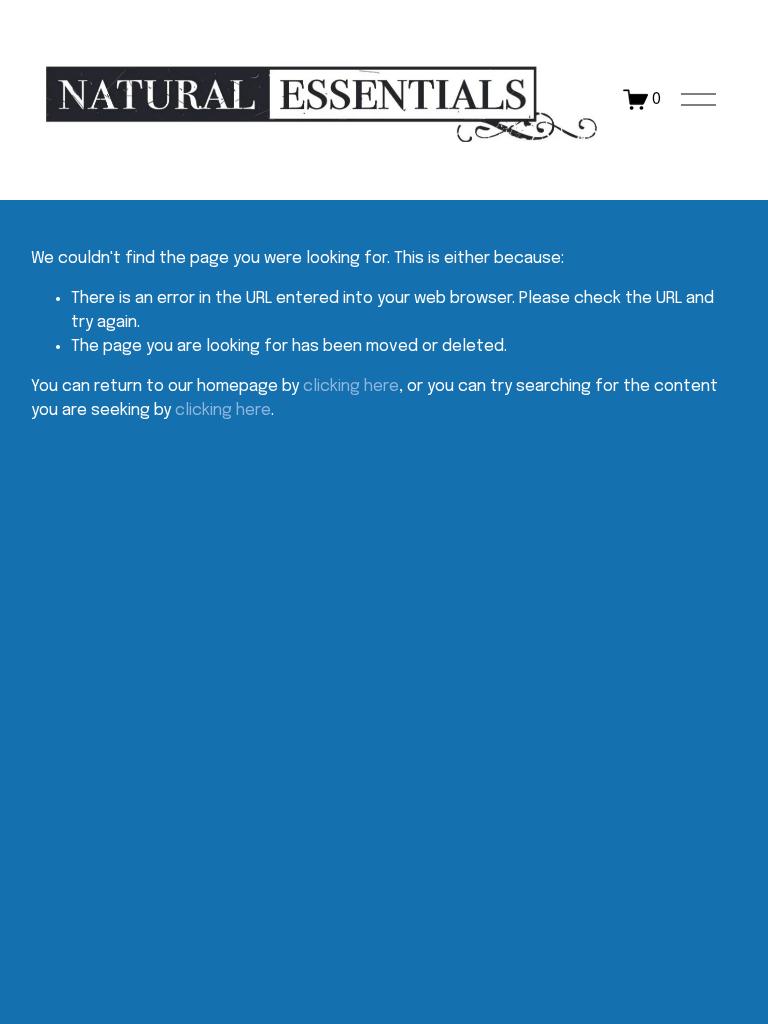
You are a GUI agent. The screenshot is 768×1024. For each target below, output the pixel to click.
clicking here (351, 386)
